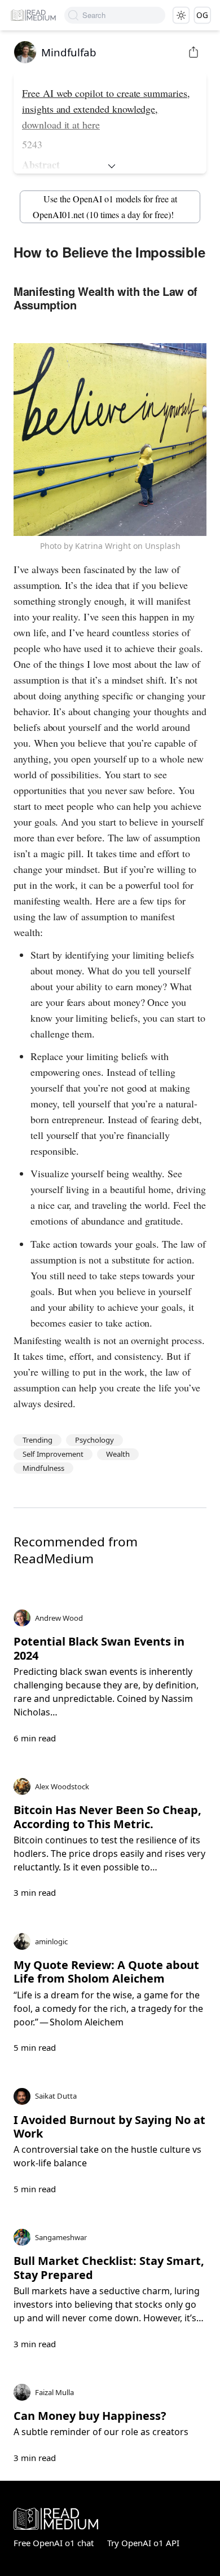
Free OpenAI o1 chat (54, 2543)
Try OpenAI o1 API (143, 2543)
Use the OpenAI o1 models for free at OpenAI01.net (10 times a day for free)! (105, 207)
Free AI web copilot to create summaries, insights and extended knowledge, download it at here (106, 109)
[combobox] (124, 15)
